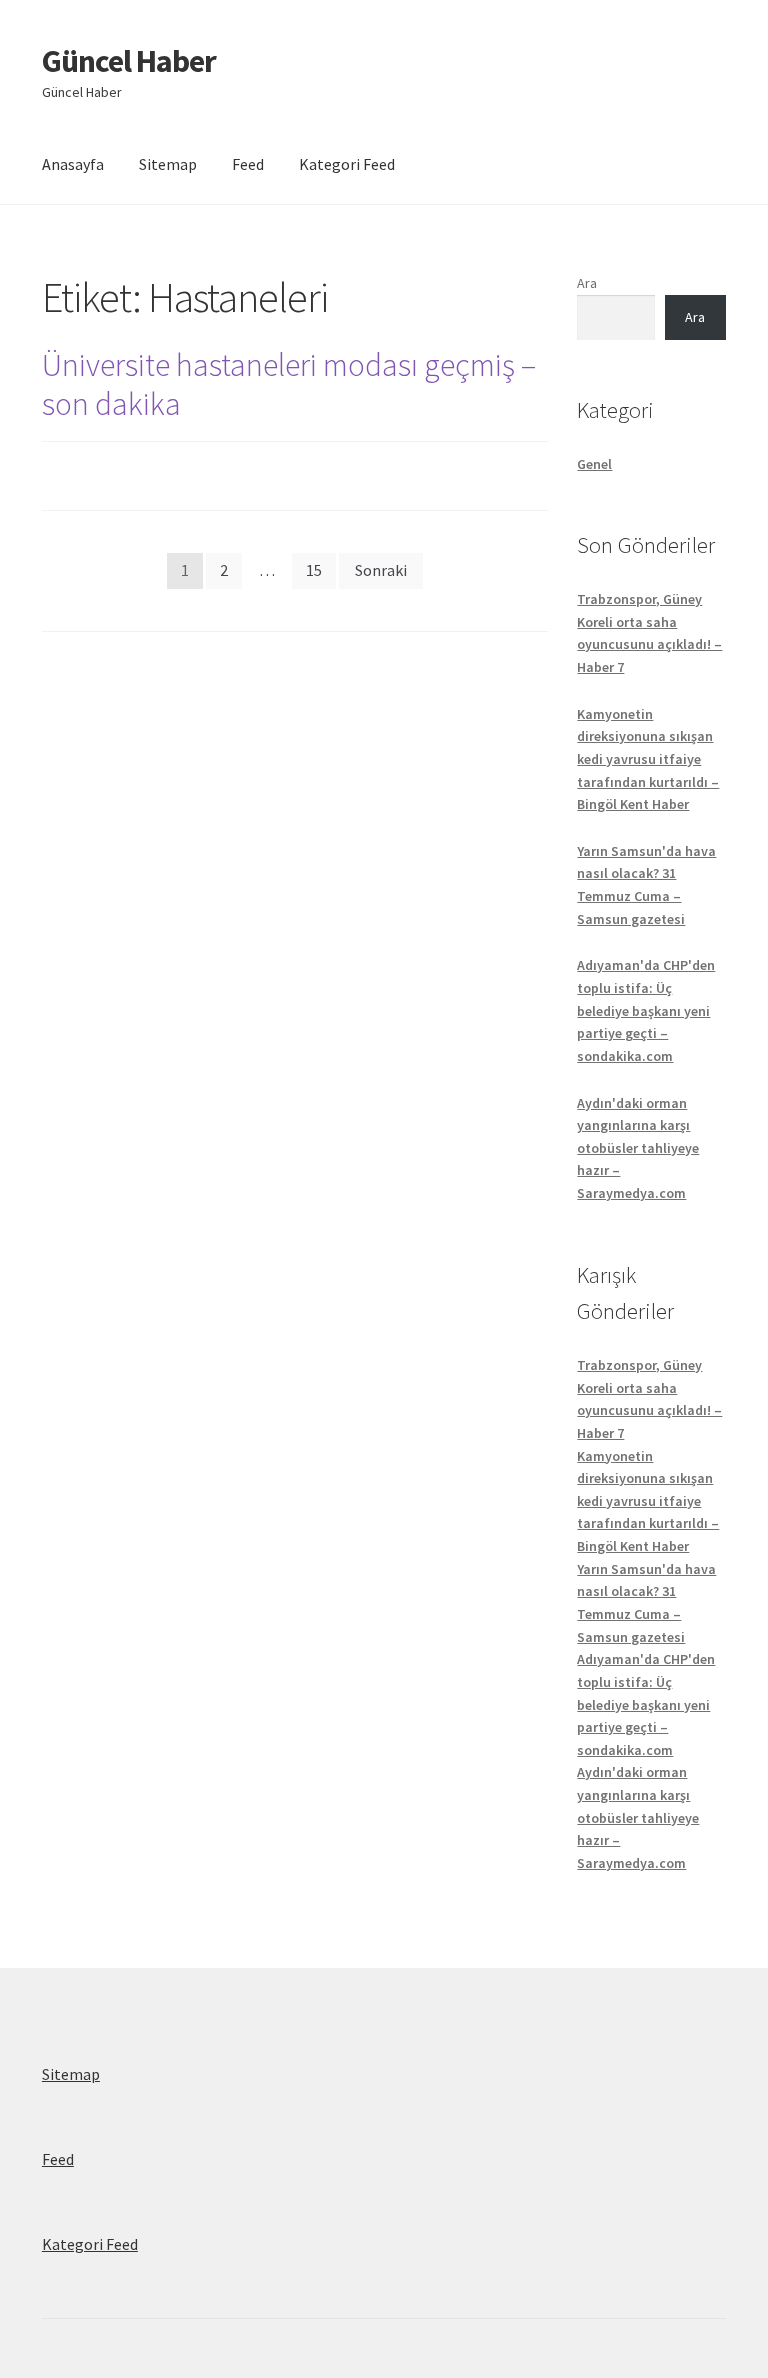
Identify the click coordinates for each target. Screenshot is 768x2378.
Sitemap (168, 164)
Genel (594, 464)
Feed (248, 164)
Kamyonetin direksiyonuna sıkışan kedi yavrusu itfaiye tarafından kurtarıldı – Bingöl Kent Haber (648, 759)
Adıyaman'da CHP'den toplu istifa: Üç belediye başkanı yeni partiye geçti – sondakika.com (646, 1010)
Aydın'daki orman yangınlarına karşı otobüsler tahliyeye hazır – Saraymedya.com (638, 1148)
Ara (587, 283)
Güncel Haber (129, 61)
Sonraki (381, 570)
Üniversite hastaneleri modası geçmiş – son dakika (289, 384)
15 (314, 570)
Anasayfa (73, 164)
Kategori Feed (347, 164)
